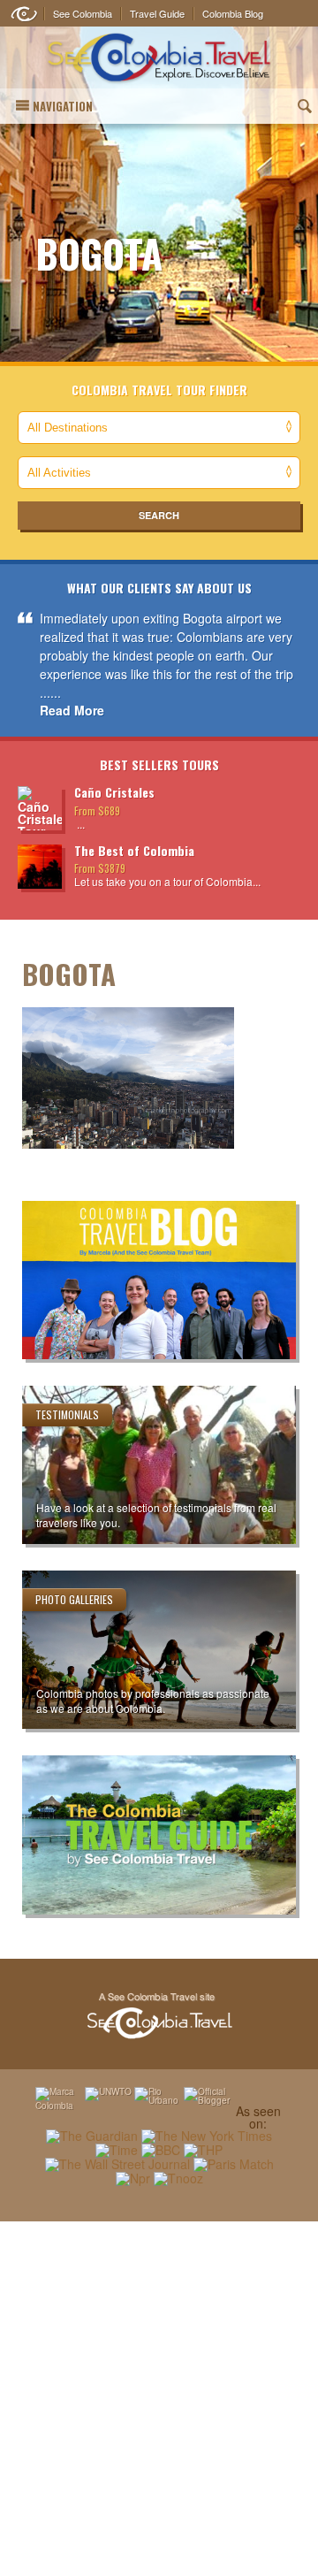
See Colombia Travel (159, 2016)
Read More (72, 710)
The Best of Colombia (134, 850)
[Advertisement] (159, 2398)
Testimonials (67, 1414)
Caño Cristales (114, 792)
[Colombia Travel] (159, 58)
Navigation (63, 106)
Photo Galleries (74, 1599)
